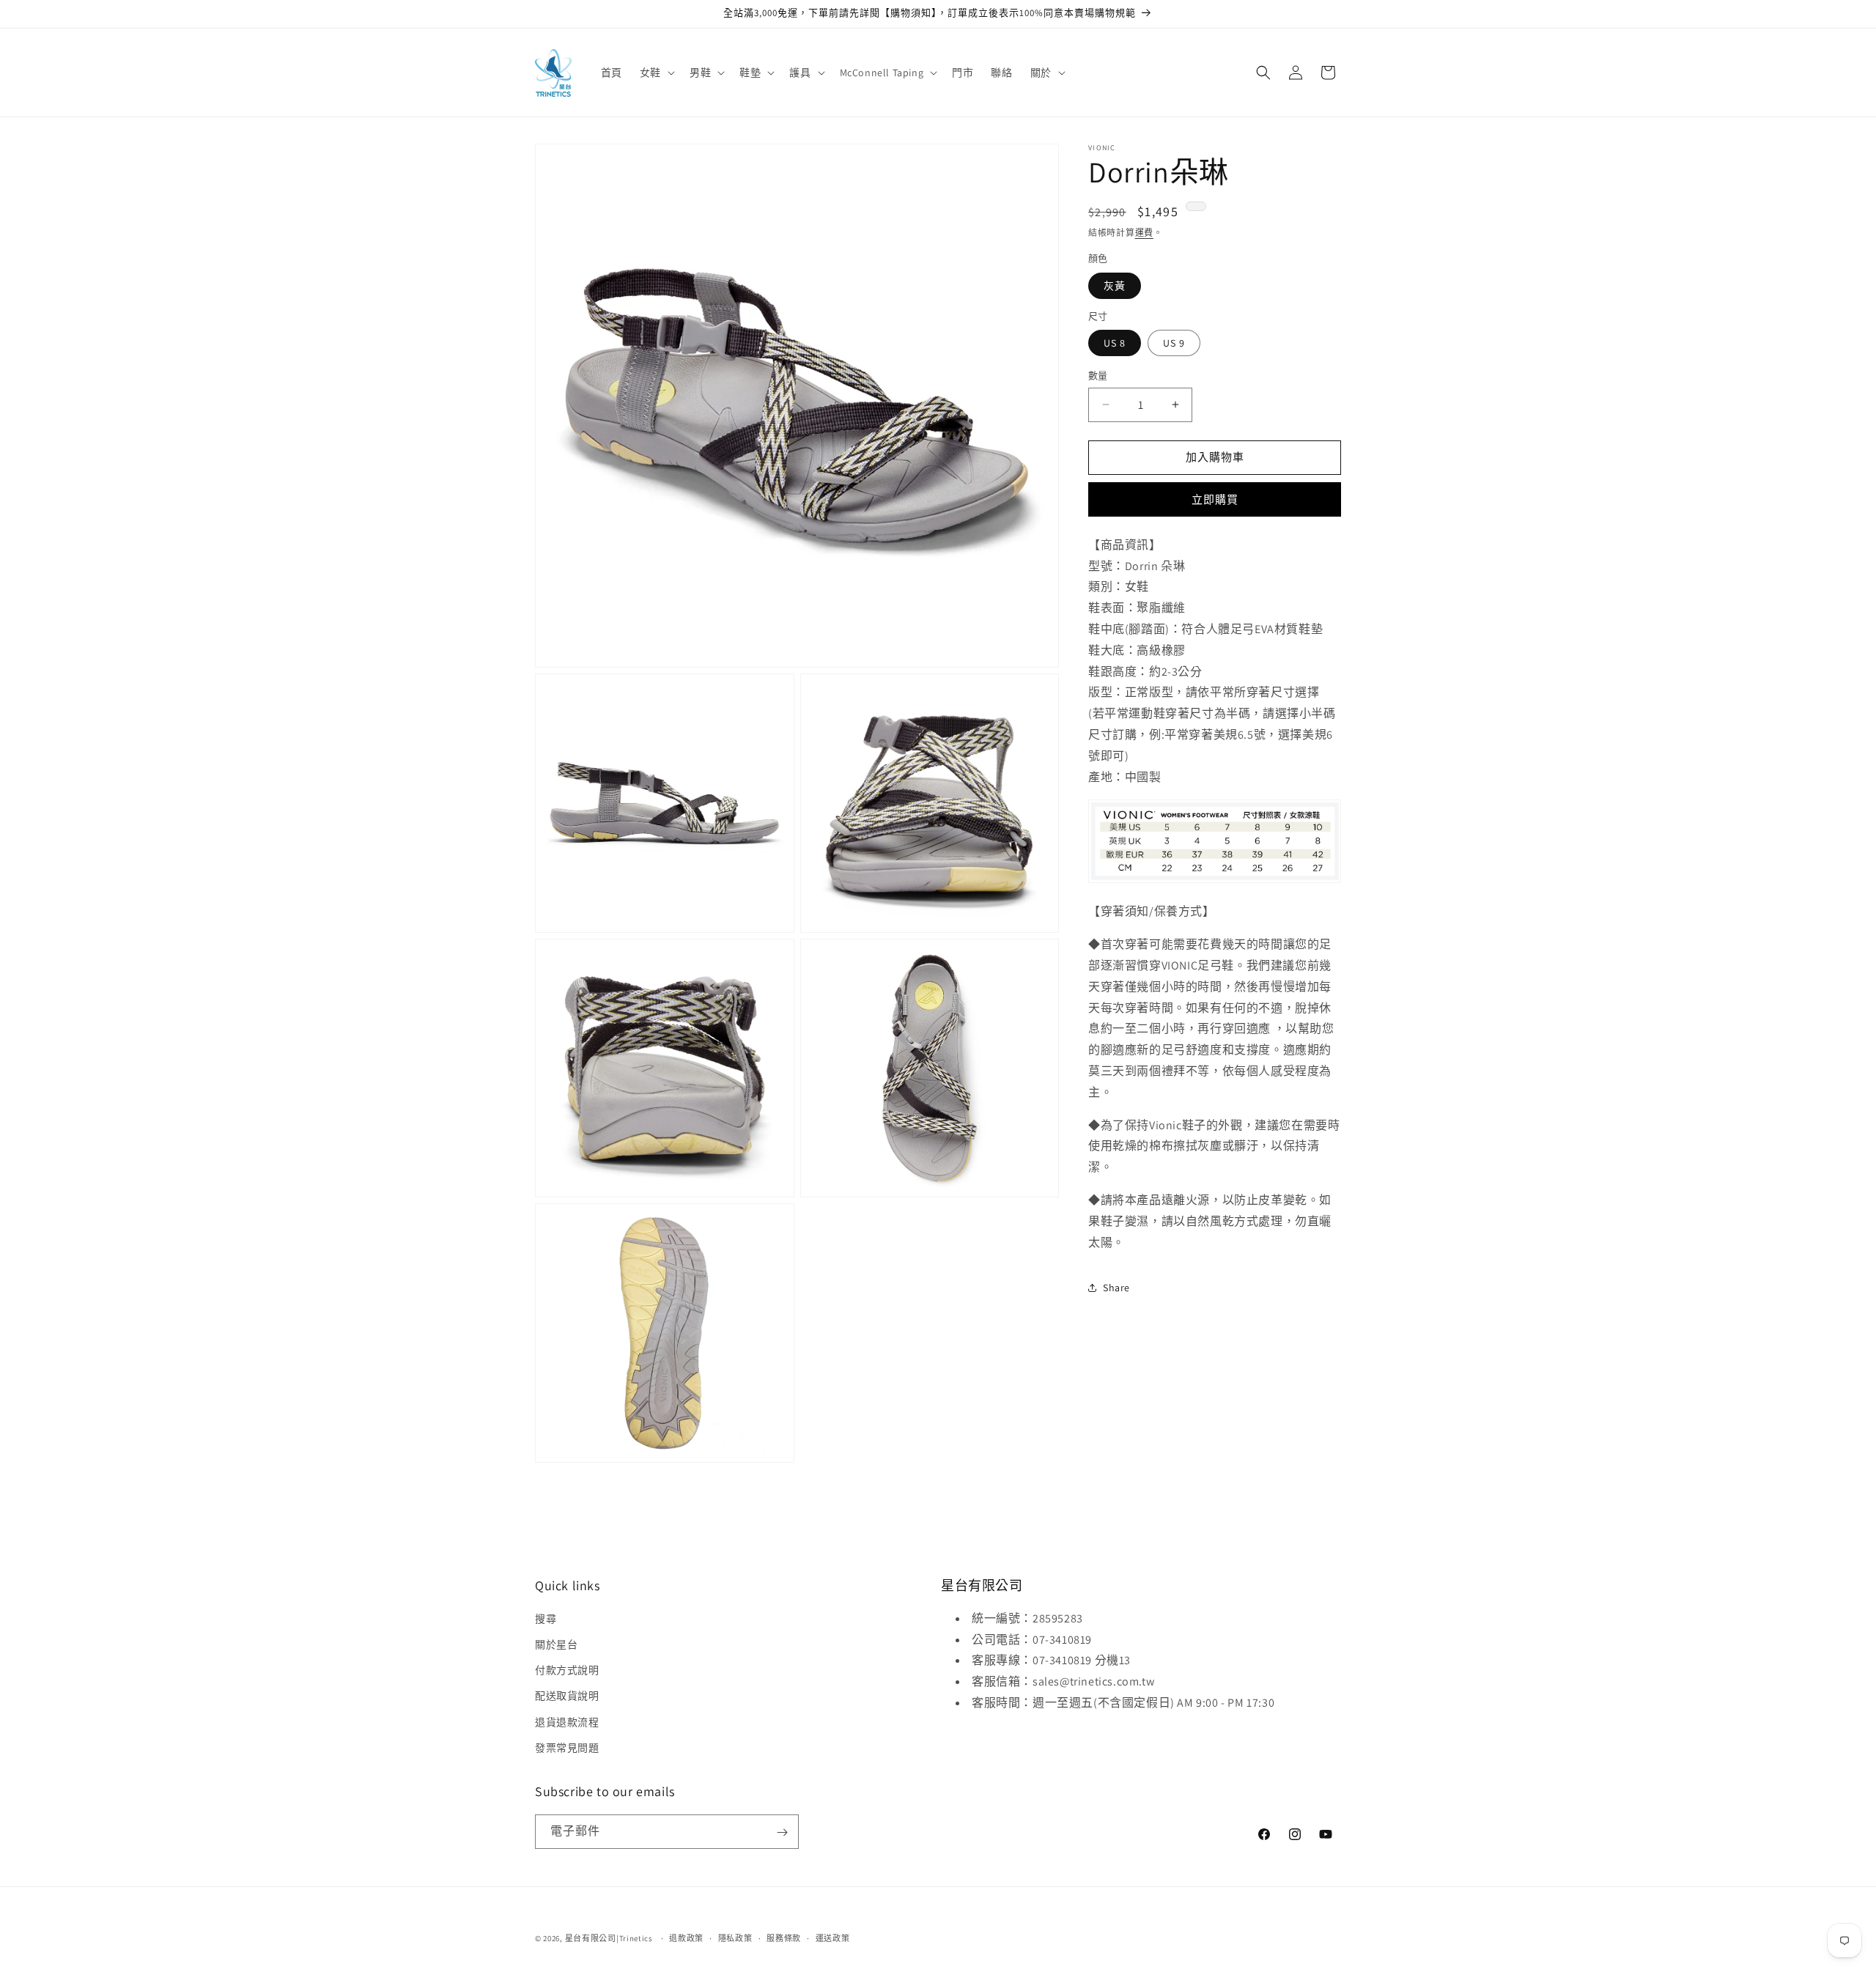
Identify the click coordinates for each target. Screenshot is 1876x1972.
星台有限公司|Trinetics (609, 1938)
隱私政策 (735, 1938)
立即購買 (1215, 499)
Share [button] (1116, 1288)
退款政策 (686, 1938)
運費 (1144, 233)
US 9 (1174, 343)
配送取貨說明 (567, 1696)
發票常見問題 (567, 1748)
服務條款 (784, 1938)
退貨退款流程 (567, 1722)
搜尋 (546, 1619)
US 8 (1115, 343)
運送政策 (833, 1938)
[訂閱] (782, 1832)
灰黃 (1115, 286)
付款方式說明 (567, 1670)
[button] (656, 73)
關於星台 (556, 1644)
